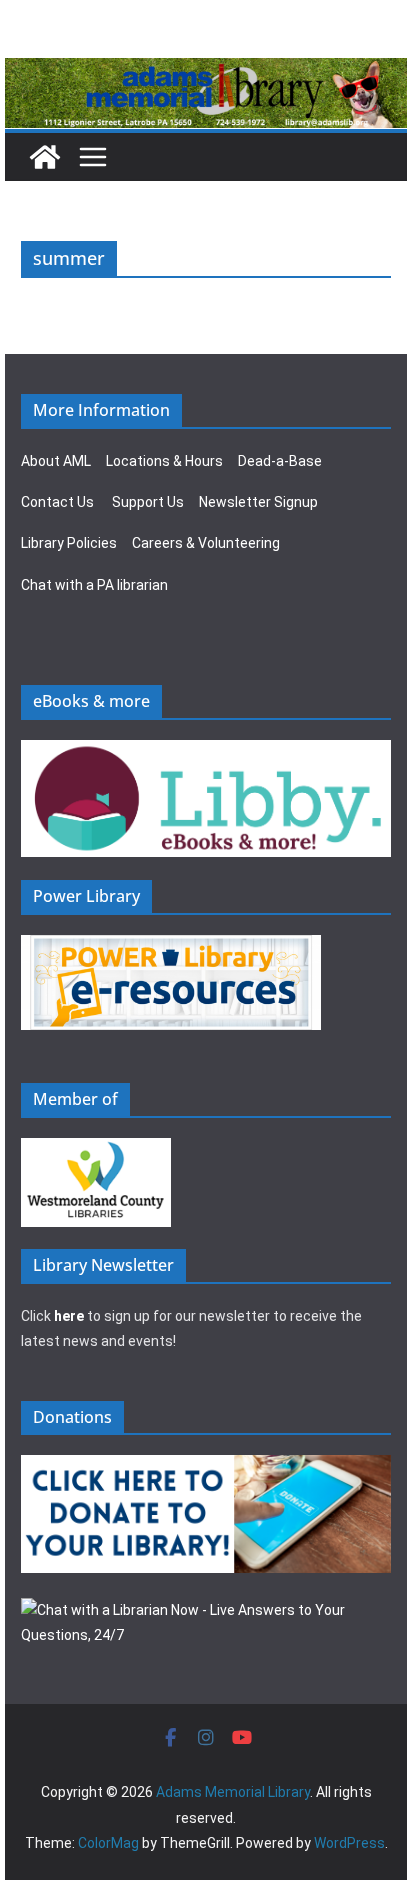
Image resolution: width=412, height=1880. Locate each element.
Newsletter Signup (258, 502)
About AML (56, 461)
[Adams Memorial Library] (206, 71)
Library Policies (69, 543)
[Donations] (206, 1467)
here (69, 1316)
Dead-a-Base (280, 461)
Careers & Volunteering (206, 543)
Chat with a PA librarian (94, 585)
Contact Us (57, 502)
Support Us (148, 502)
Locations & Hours (164, 461)
